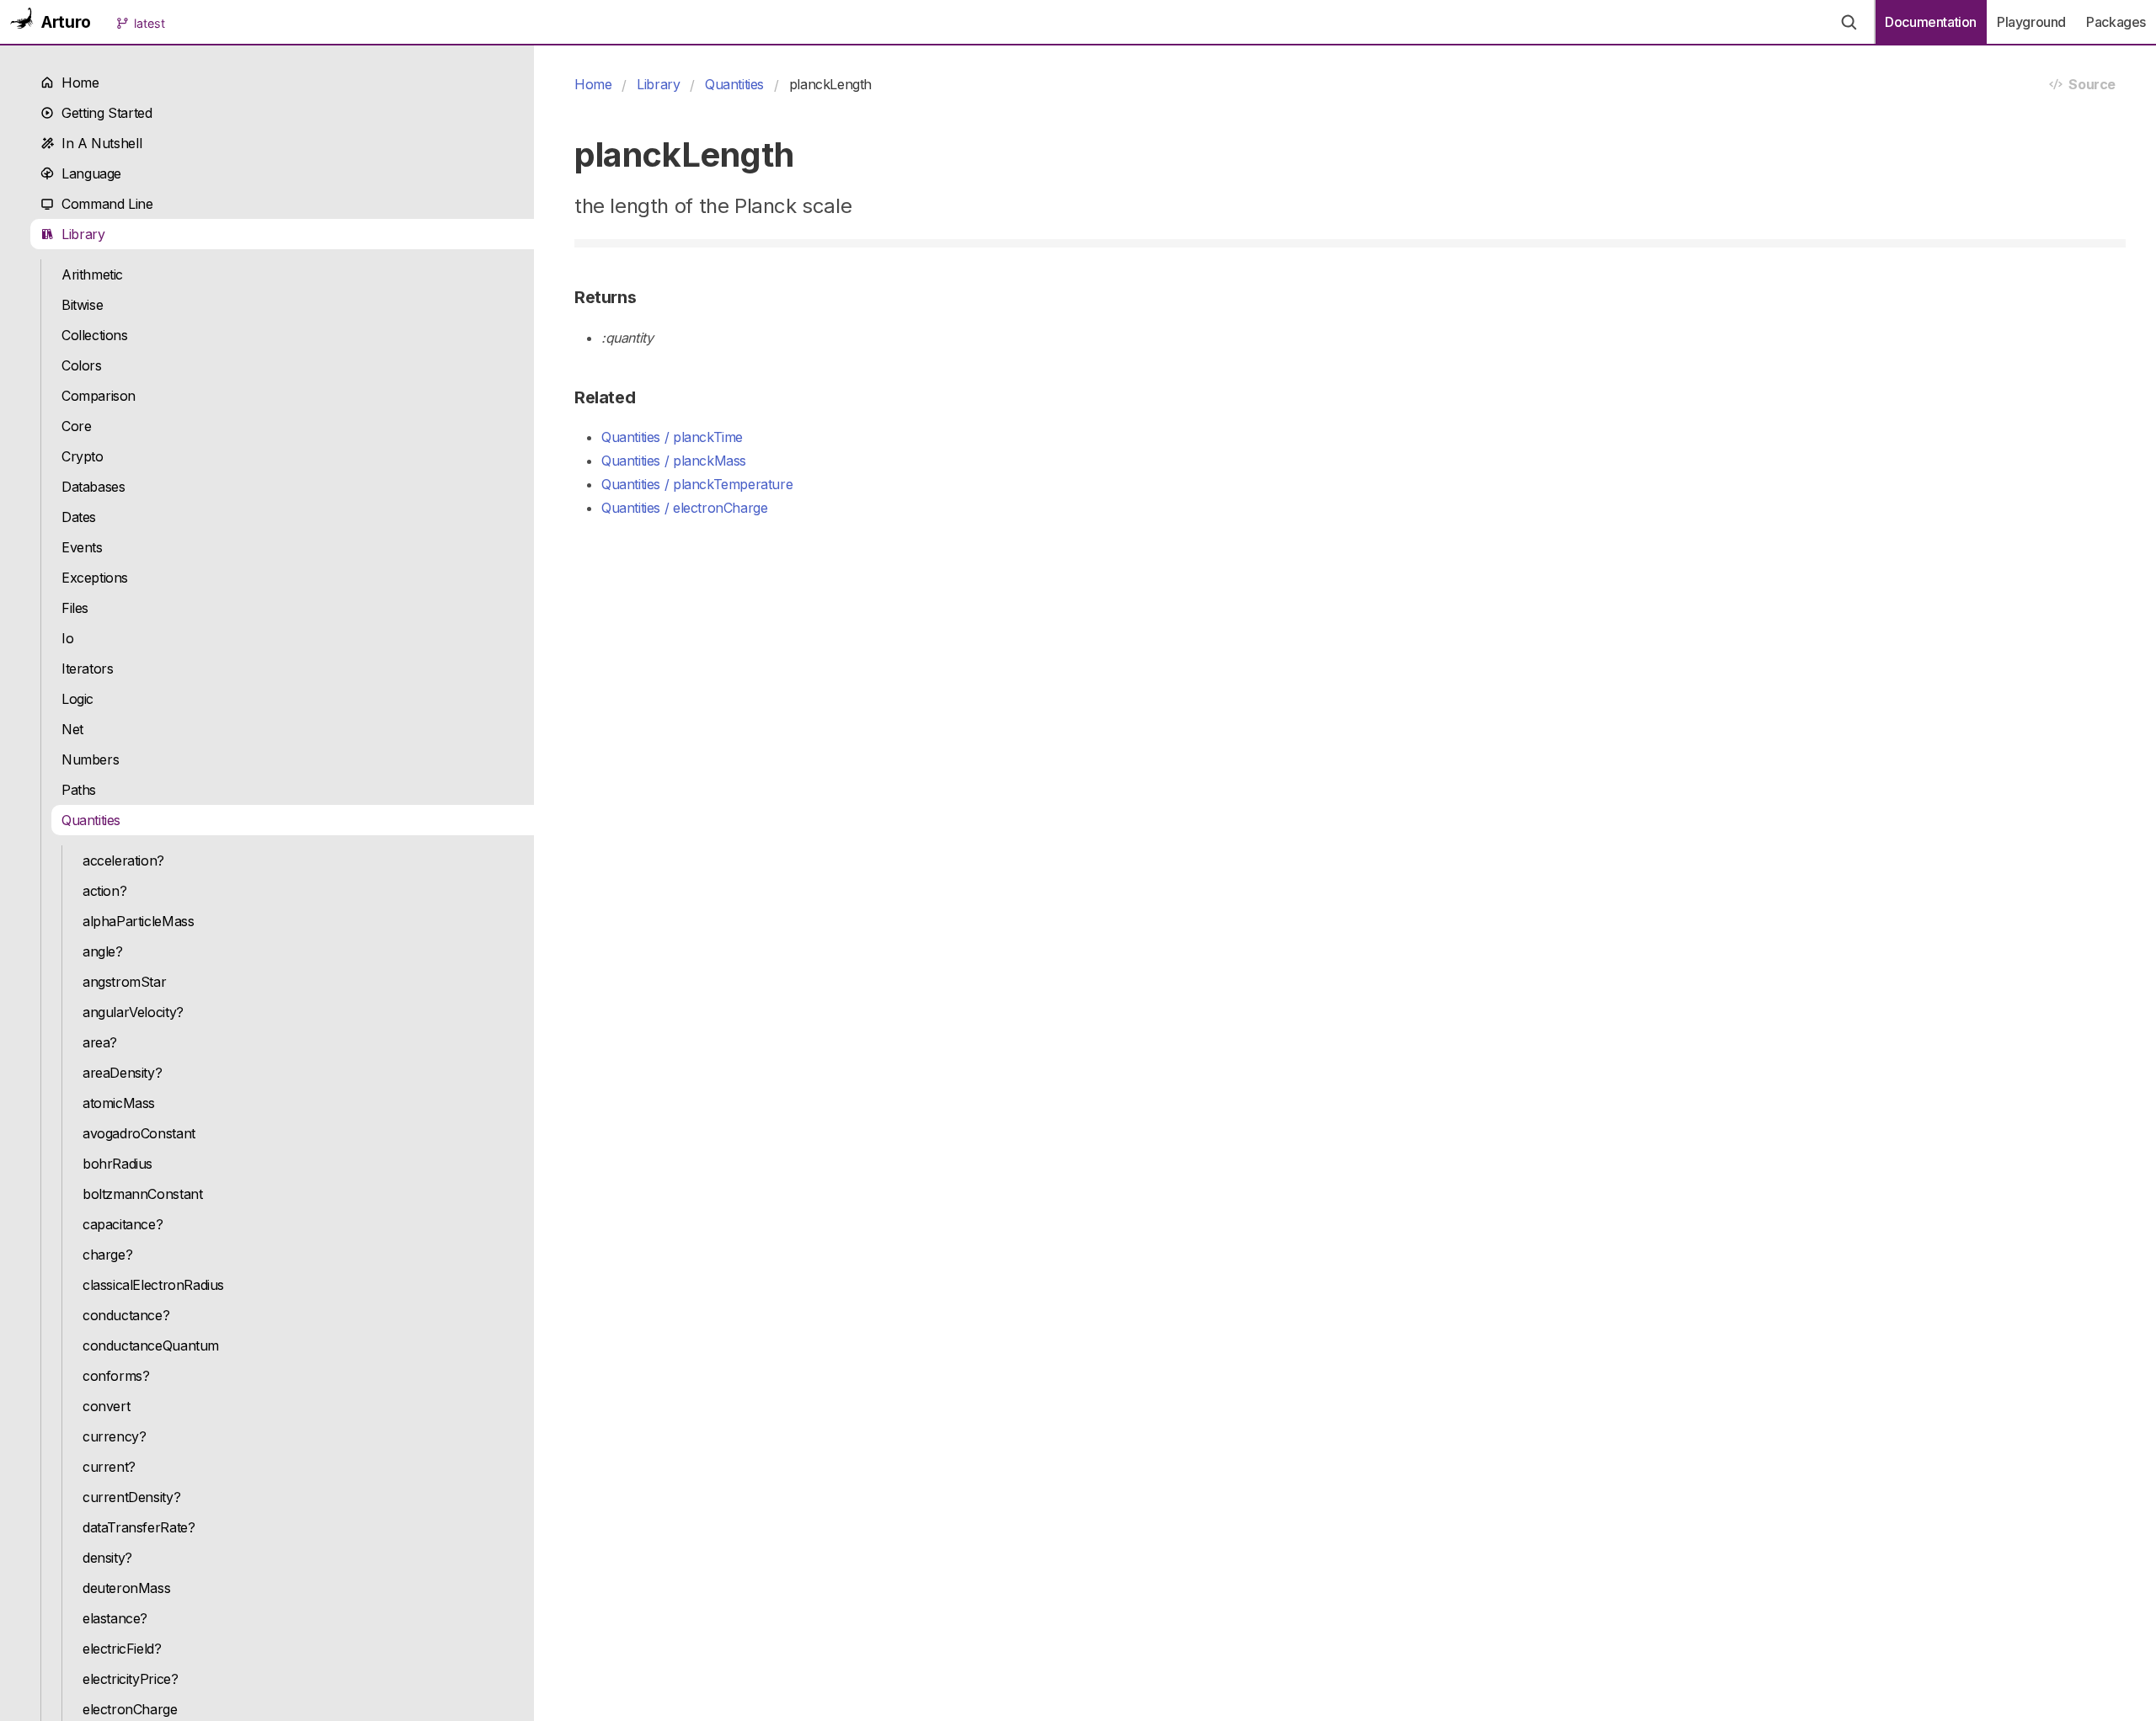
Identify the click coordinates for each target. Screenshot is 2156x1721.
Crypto (83, 456)
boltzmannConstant (142, 1194)
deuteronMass (126, 1588)
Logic (77, 699)
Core (76, 426)
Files (75, 608)
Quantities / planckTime (672, 437)
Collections (95, 335)
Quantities (91, 820)
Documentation (1931, 22)
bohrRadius (117, 1164)
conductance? (126, 1315)
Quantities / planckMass (674, 461)
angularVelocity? (133, 1012)
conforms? (116, 1376)
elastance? (115, 1618)
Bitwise (82, 305)
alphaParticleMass (138, 921)
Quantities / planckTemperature (697, 484)
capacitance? (123, 1224)
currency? (115, 1436)
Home (77, 83)
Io (67, 638)
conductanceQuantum (151, 1345)
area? (100, 1042)
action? (104, 891)
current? (109, 1467)
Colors (82, 365)
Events (82, 547)
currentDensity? (131, 1497)
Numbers (90, 759)
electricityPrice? (130, 1679)
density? (107, 1558)
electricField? (122, 1649)
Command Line (104, 204)
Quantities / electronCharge (684, 508)
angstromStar (124, 982)
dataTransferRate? (139, 1527)
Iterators (88, 669)
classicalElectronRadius (153, 1285)
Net (72, 729)
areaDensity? (122, 1073)
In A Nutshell (98, 143)
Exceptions (95, 578)
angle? (103, 951)
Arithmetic (92, 274)
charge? (107, 1255)
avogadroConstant (139, 1133)
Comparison (99, 396)
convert (106, 1406)
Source (2089, 84)
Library (80, 234)
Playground (2031, 22)
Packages (2116, 22)
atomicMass (119, 1103)
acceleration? (123, 860)
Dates (79, 517)
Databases (93, 487)
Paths (79, 790)
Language (88, 173)
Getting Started (103, 113)
